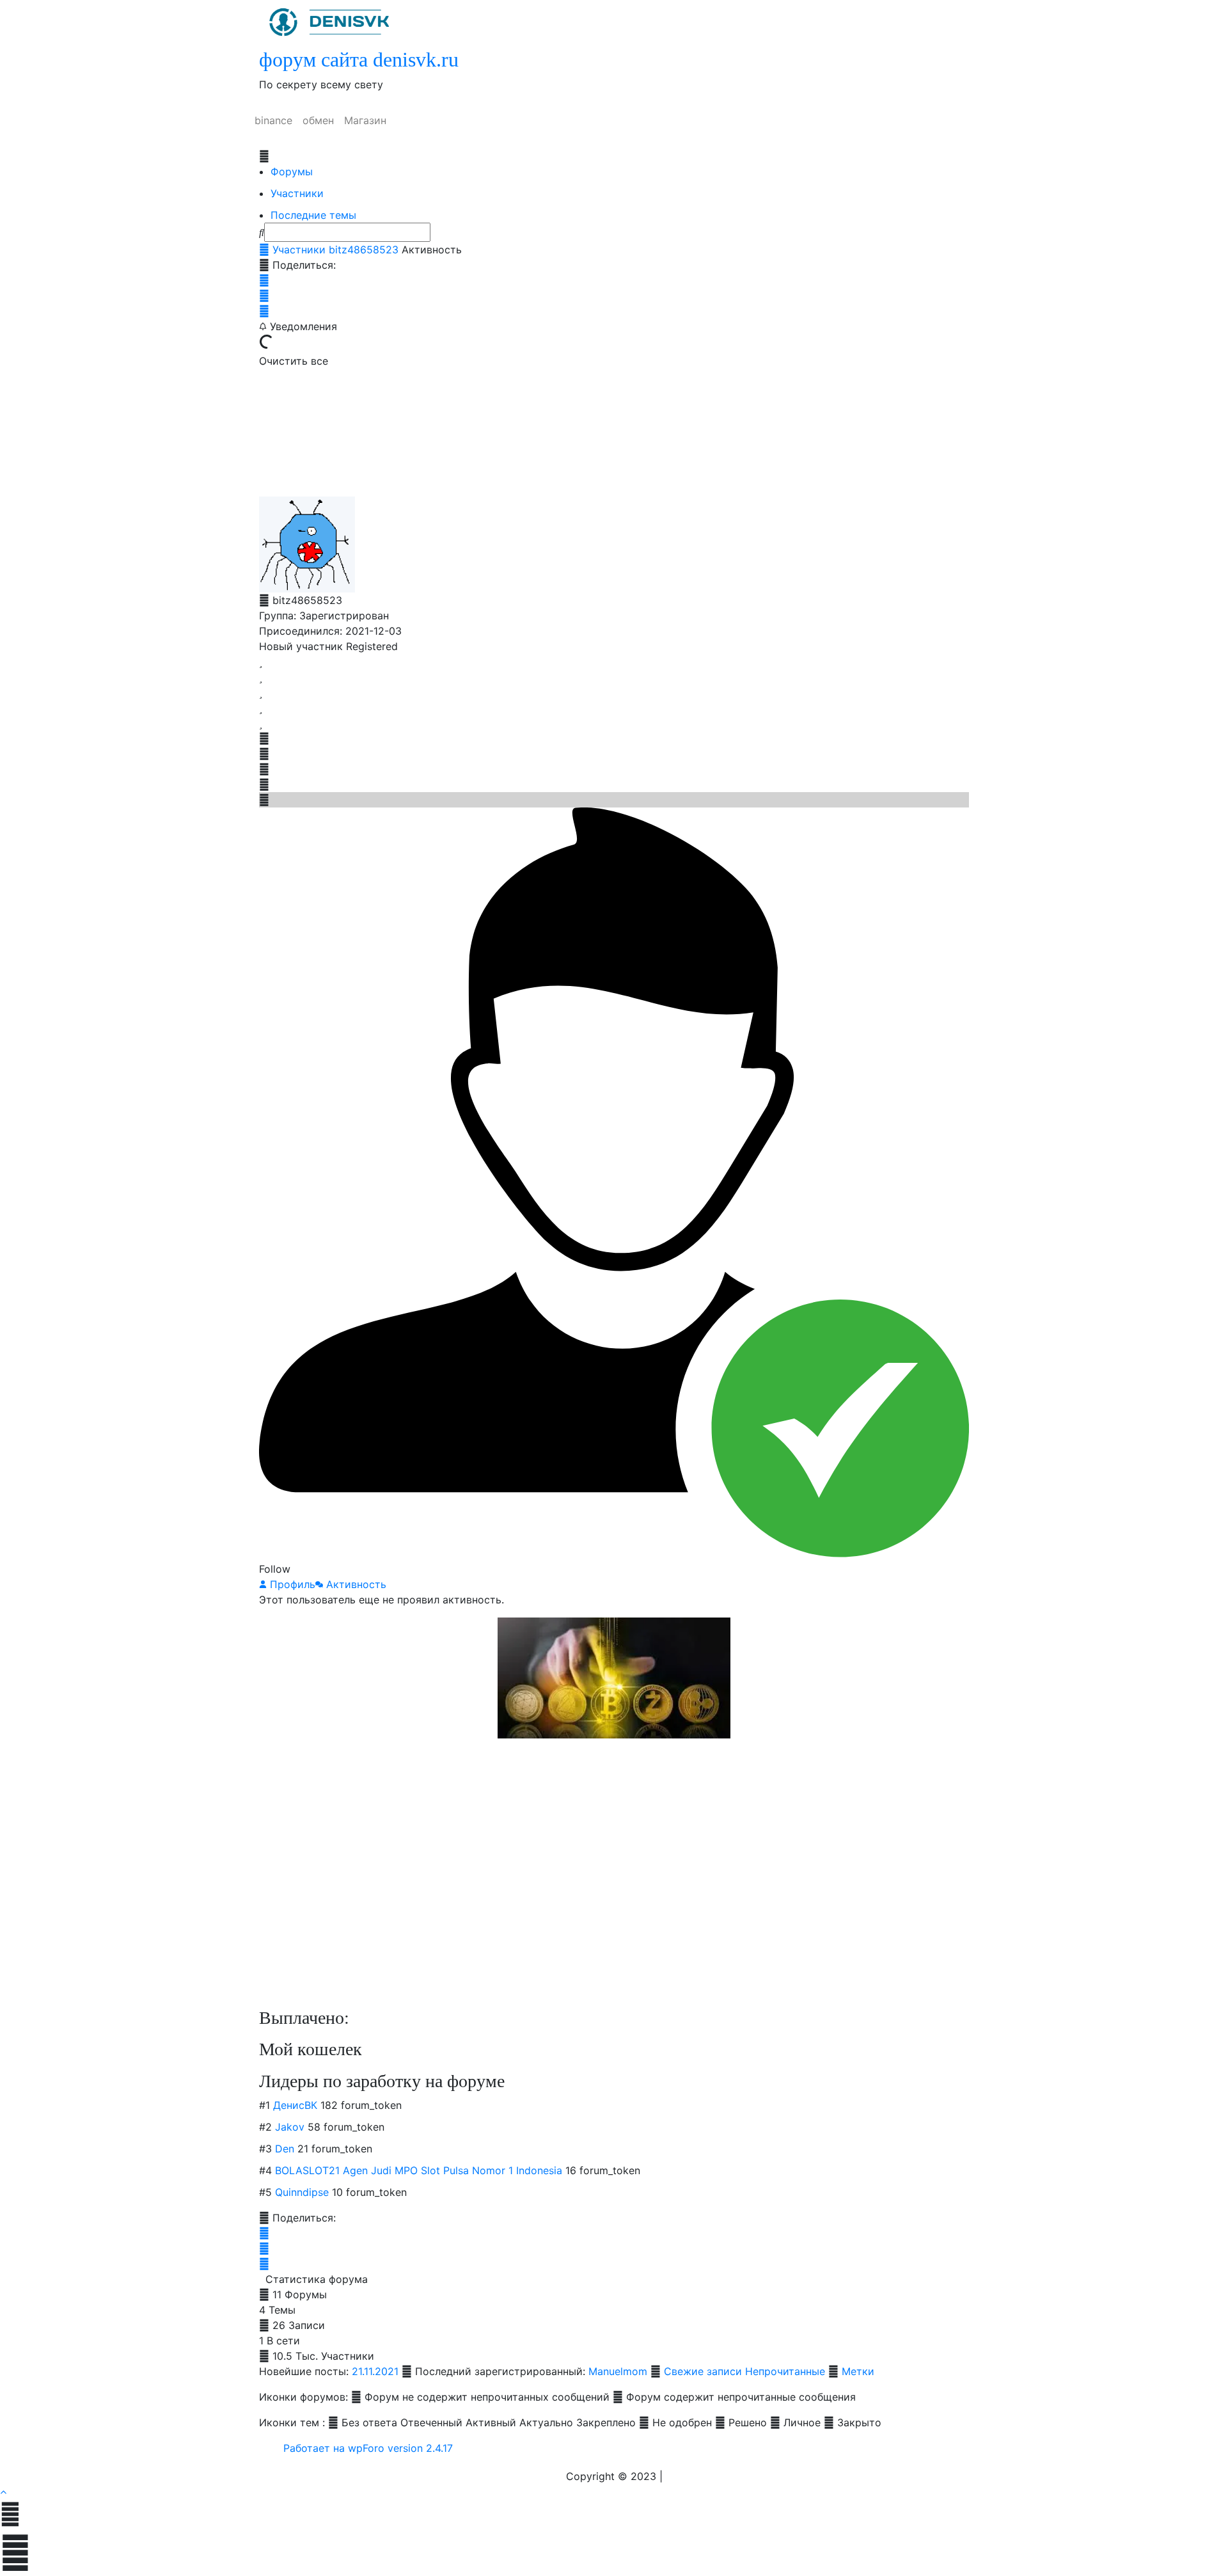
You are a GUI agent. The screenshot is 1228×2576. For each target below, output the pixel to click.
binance (273, 120)
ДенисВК (295, 2105)
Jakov (290, 2127)
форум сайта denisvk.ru (359, 60)
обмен (318, 120)
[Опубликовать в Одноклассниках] (264, 311)
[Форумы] (264, 250)
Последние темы (313, 215)
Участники (297, 193)
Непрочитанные (785, 2371)
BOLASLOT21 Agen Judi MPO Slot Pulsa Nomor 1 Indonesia (419, 2170)
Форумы (292, 171)
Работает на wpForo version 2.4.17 (366, 2448)
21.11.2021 (375, 2371)
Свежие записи (703, 2371)
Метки (858, 2371)
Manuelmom (618, 2371)
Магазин (365, 120)
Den (285, 2149)
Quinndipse (302, 2192)
